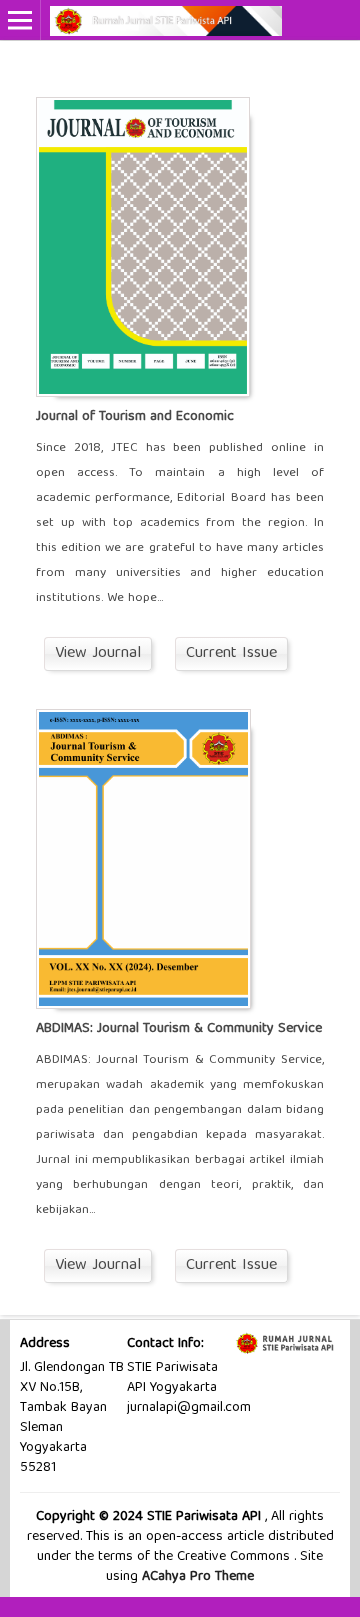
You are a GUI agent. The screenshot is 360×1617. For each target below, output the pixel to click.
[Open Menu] (20, 20)
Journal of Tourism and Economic (135, 417)
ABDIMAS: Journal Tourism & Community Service (179, 1029)
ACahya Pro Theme (196, 1577)
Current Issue (231, 654)
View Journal (98, 654)
